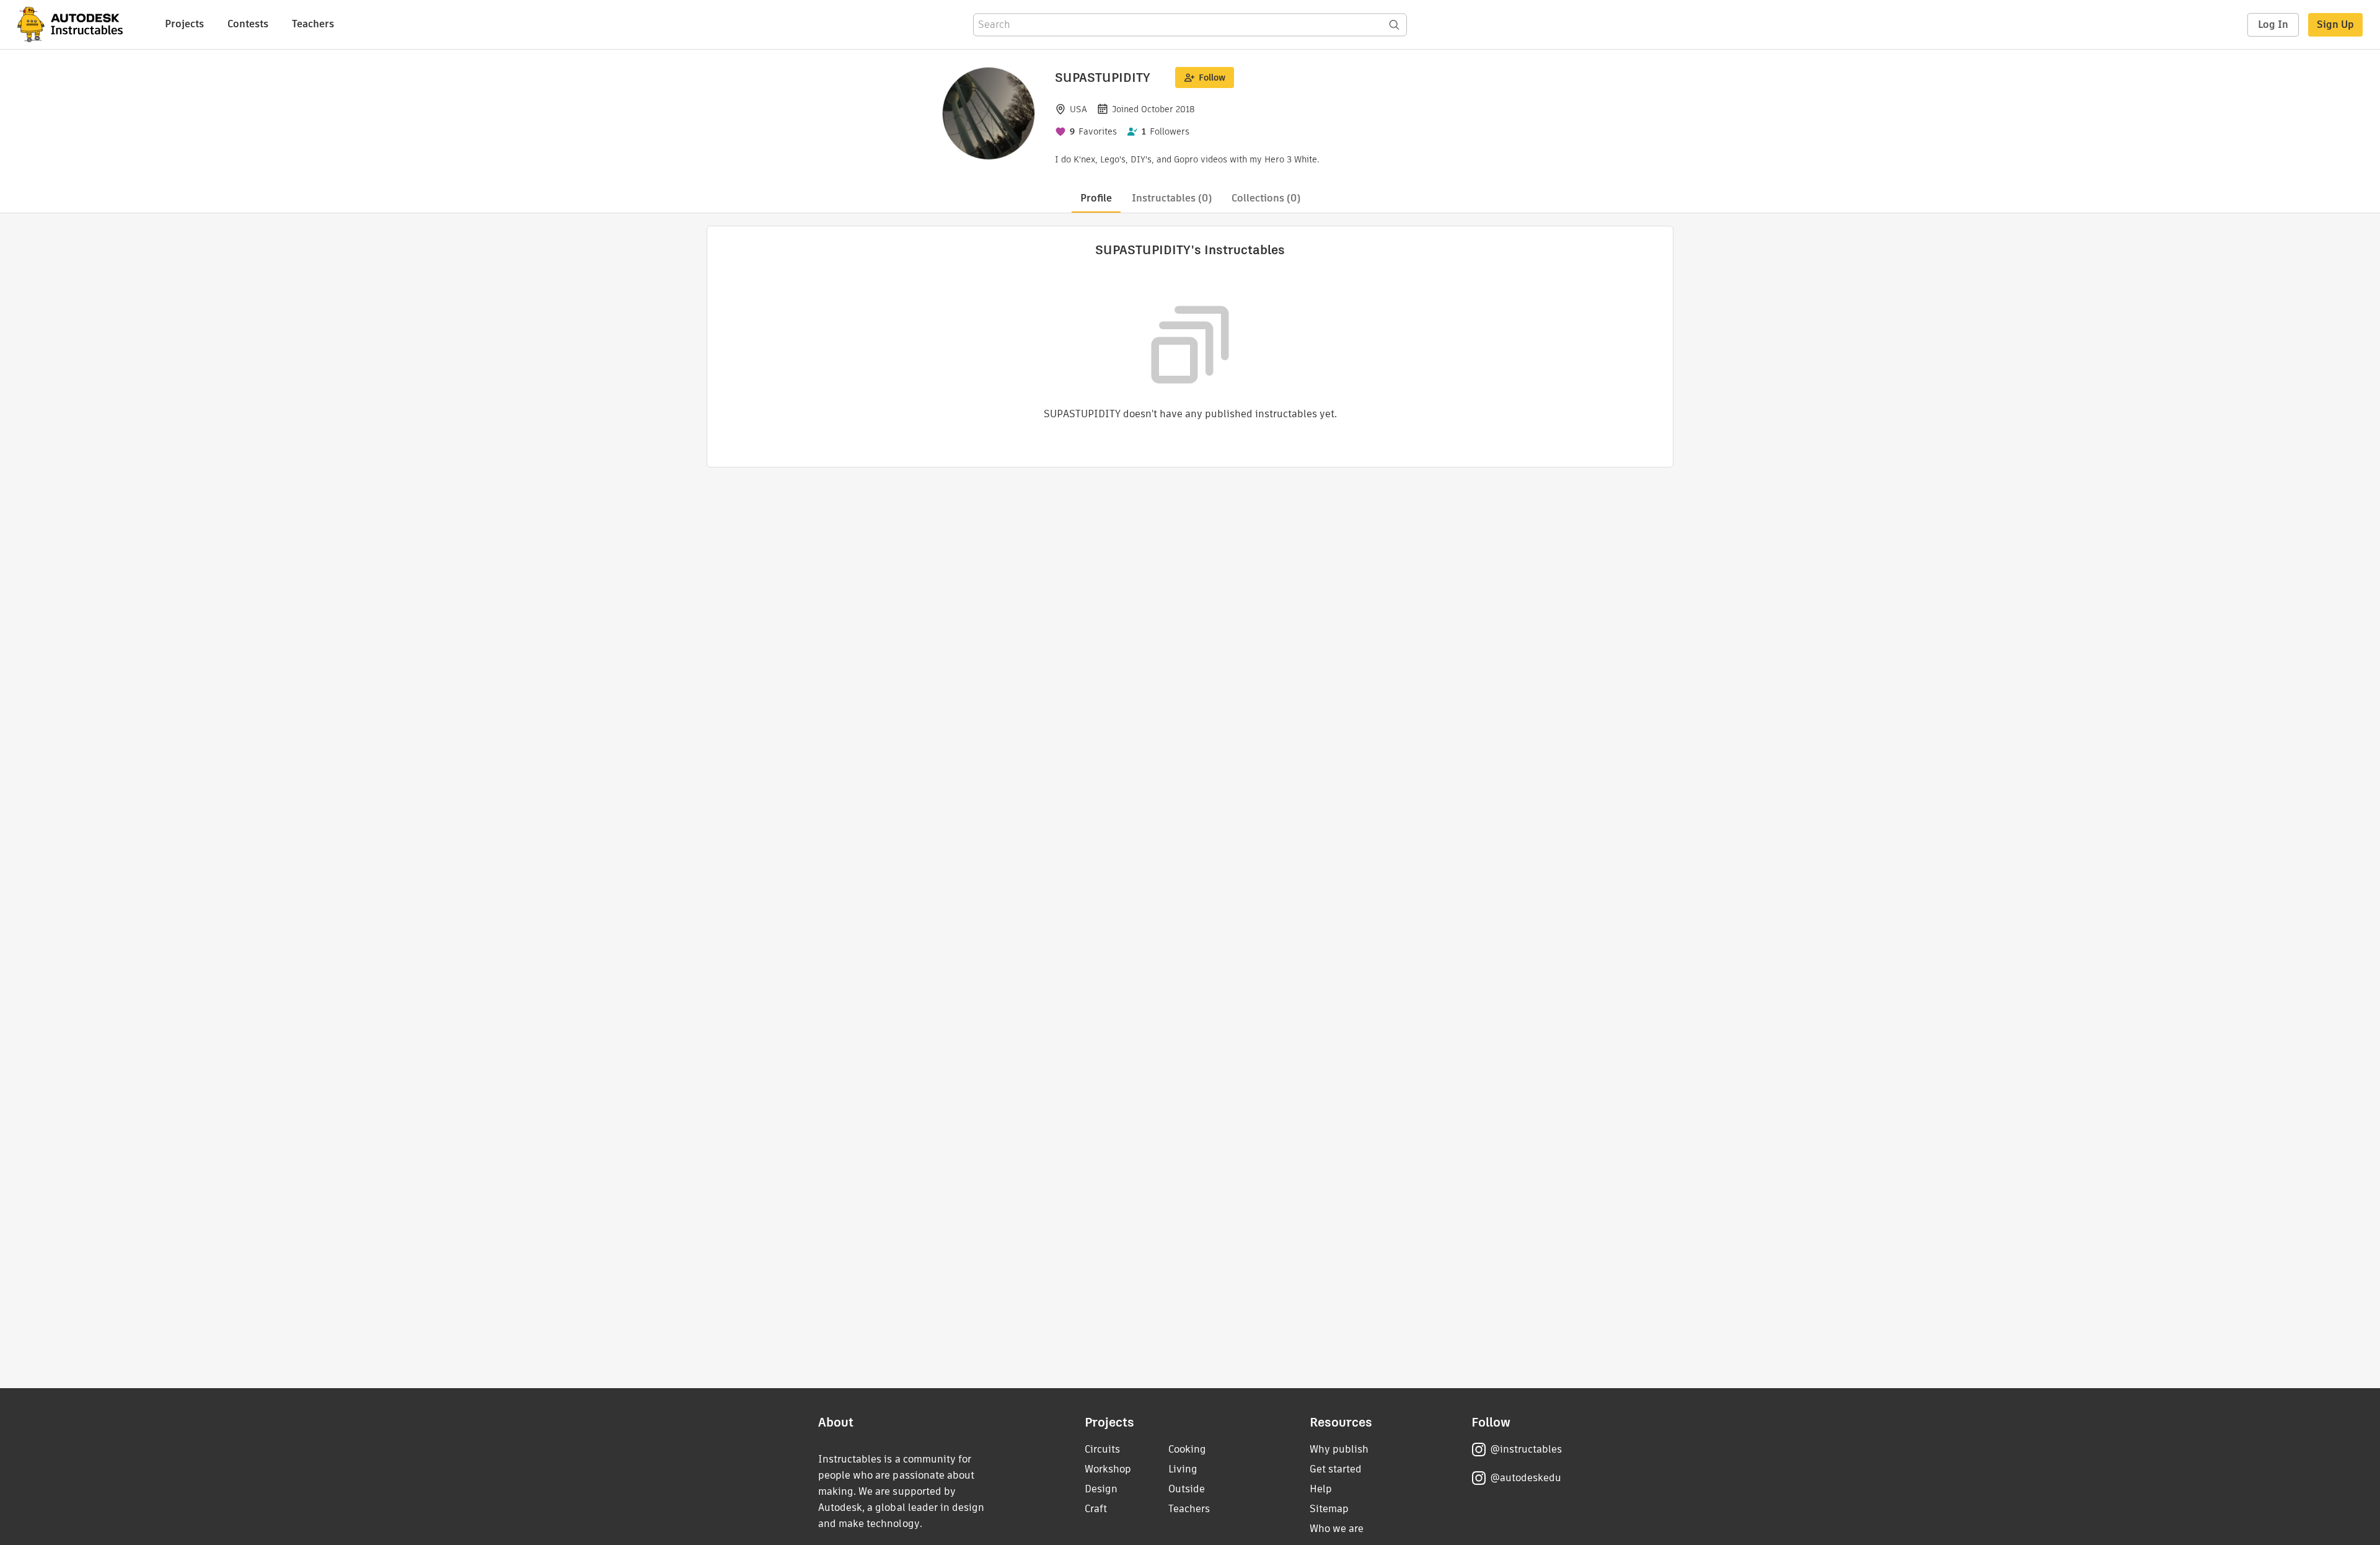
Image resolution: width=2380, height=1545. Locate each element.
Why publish (1339, 1449)
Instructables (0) (1172, 198)
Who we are (1337, 1529)
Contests (248, 24)
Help (1321, 1489)
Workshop (1108, 1469)
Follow (1212, 77)
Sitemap (1329, 1509)
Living (1183, 1469)
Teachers (313, 24)
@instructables (1526, 1449)
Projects (184, 24)
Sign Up (2335, 24)
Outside (1187, 1489)
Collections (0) (1266, 198)
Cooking (1187, 1449)
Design (1101, 1489)
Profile (1096, 198)
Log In (2273, 24)
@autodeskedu (1526, 1478)
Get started (1336, 1469)
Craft (1096, 1509)
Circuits (1102, 1449)
